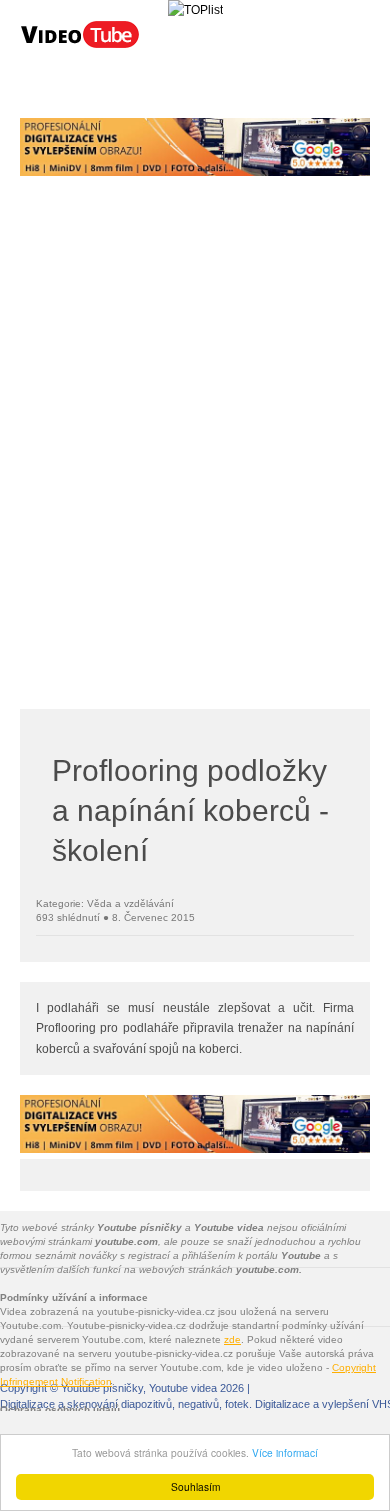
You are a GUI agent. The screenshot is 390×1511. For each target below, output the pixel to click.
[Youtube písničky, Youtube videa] (80, 46)
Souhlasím (195, 1486)
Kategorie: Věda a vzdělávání (105, 903)
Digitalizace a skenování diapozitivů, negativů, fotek (124, 1404)
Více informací (285, 1452)
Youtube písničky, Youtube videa (139, 1388)
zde (232, 1339)
